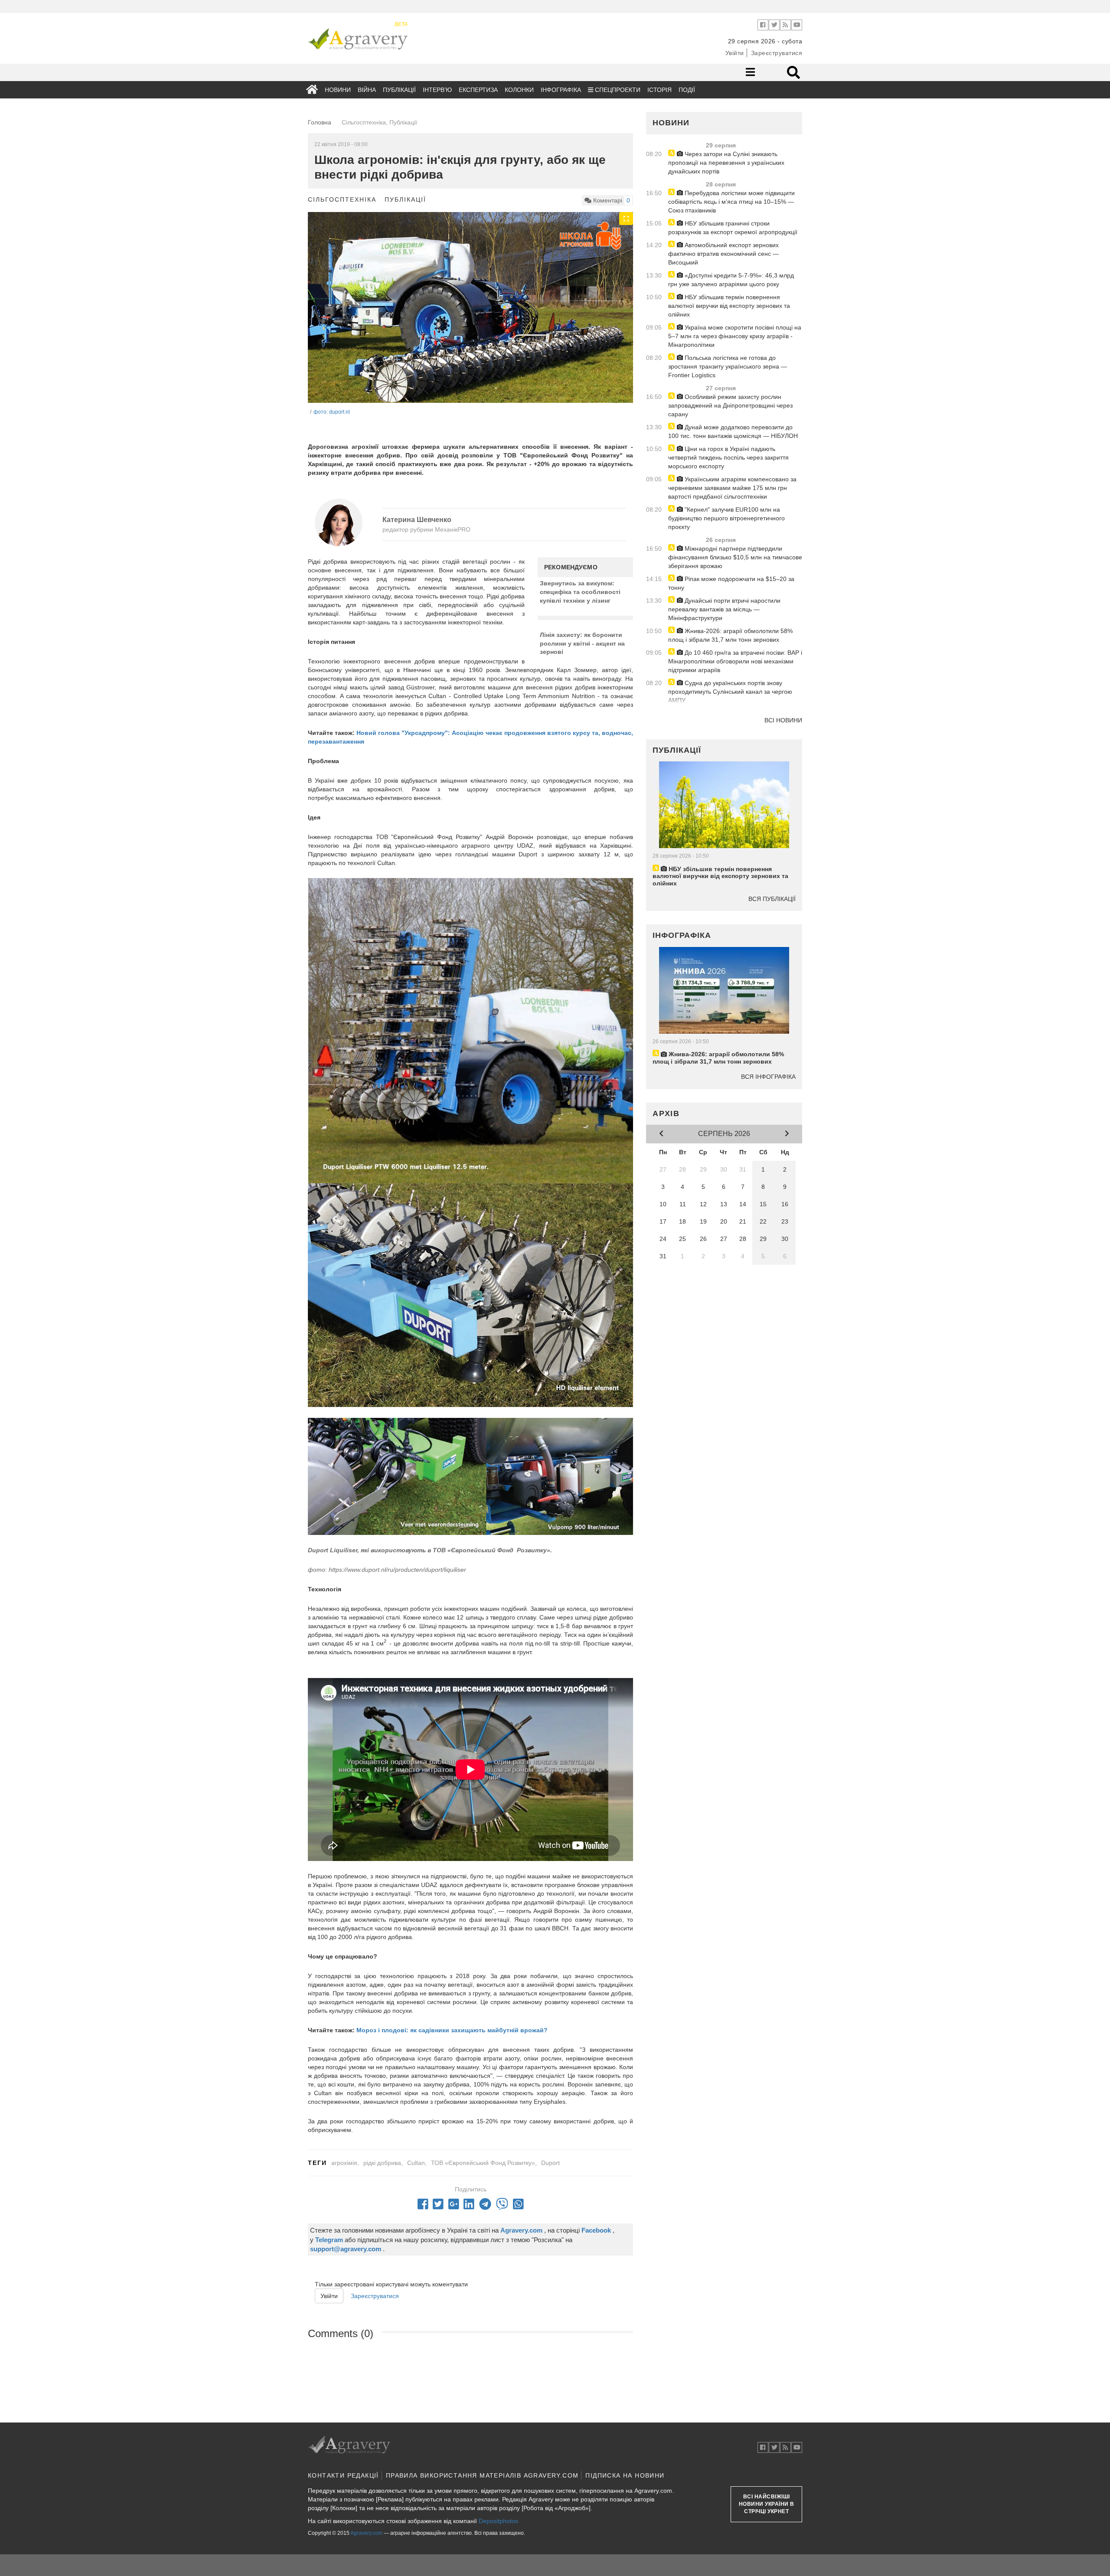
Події (687, 90)
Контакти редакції (343, 2475)
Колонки (519, 90)
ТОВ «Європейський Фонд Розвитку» (483, 2163)
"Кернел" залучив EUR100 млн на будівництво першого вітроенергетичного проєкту (726, 518)
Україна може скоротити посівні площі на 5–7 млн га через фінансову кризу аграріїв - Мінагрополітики (735, 336)
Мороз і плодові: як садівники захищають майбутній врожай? (452, 2030)
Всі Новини (783, 720)
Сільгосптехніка (342, 199)
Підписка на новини (625, 2475)
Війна (367, 90)
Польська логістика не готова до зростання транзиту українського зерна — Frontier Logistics (728, 366)
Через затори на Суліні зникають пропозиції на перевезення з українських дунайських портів (726, 163)
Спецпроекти (617, 90)
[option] (470, 314)
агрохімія (344, 2163)
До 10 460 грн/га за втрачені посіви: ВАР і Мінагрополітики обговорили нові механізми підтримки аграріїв (735, 661)
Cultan (416, 2163)
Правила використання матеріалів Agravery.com (482, 2475)
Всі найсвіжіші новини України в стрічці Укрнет (767, 2504)
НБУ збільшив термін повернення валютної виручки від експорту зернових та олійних (729, 306)
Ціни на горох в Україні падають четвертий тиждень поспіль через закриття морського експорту (728, 457)
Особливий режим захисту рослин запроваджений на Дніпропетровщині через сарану (730, 405)
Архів (666, 1113)
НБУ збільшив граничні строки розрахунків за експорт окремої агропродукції (733, 228)
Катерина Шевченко (417, 520)
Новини (338, 90)
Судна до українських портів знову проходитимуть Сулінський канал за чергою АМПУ (730, 692)
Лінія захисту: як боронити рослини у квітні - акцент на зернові (582, 643)
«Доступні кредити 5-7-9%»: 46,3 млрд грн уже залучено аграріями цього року (731, 280)
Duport (550, 2163)
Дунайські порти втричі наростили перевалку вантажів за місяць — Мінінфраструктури (724, 609)
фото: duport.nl (332, 412)
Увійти (735, 53)
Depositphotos (498, 2521)
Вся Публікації (772, 899)
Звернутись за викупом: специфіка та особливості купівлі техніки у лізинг (580, 592)
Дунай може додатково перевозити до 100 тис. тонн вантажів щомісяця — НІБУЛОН (733, 431)
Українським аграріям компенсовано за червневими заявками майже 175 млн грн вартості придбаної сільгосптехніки (732, 488)
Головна (320, 122)
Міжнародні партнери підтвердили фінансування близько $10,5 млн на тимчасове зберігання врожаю (735, 557)
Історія (659, 90)
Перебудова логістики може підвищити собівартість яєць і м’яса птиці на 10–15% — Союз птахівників (731, 202)
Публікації (399, 90)
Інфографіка (561, 90)
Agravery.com (366, 2533)
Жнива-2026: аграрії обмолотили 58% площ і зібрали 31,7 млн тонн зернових (730, 635)
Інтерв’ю (437, 90)
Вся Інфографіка (768, 1077)
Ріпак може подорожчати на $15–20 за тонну (731, 583)
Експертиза (478, 90)
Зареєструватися (777, 53)
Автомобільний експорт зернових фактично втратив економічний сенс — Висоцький (723, 254)
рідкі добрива (382, 2163)
